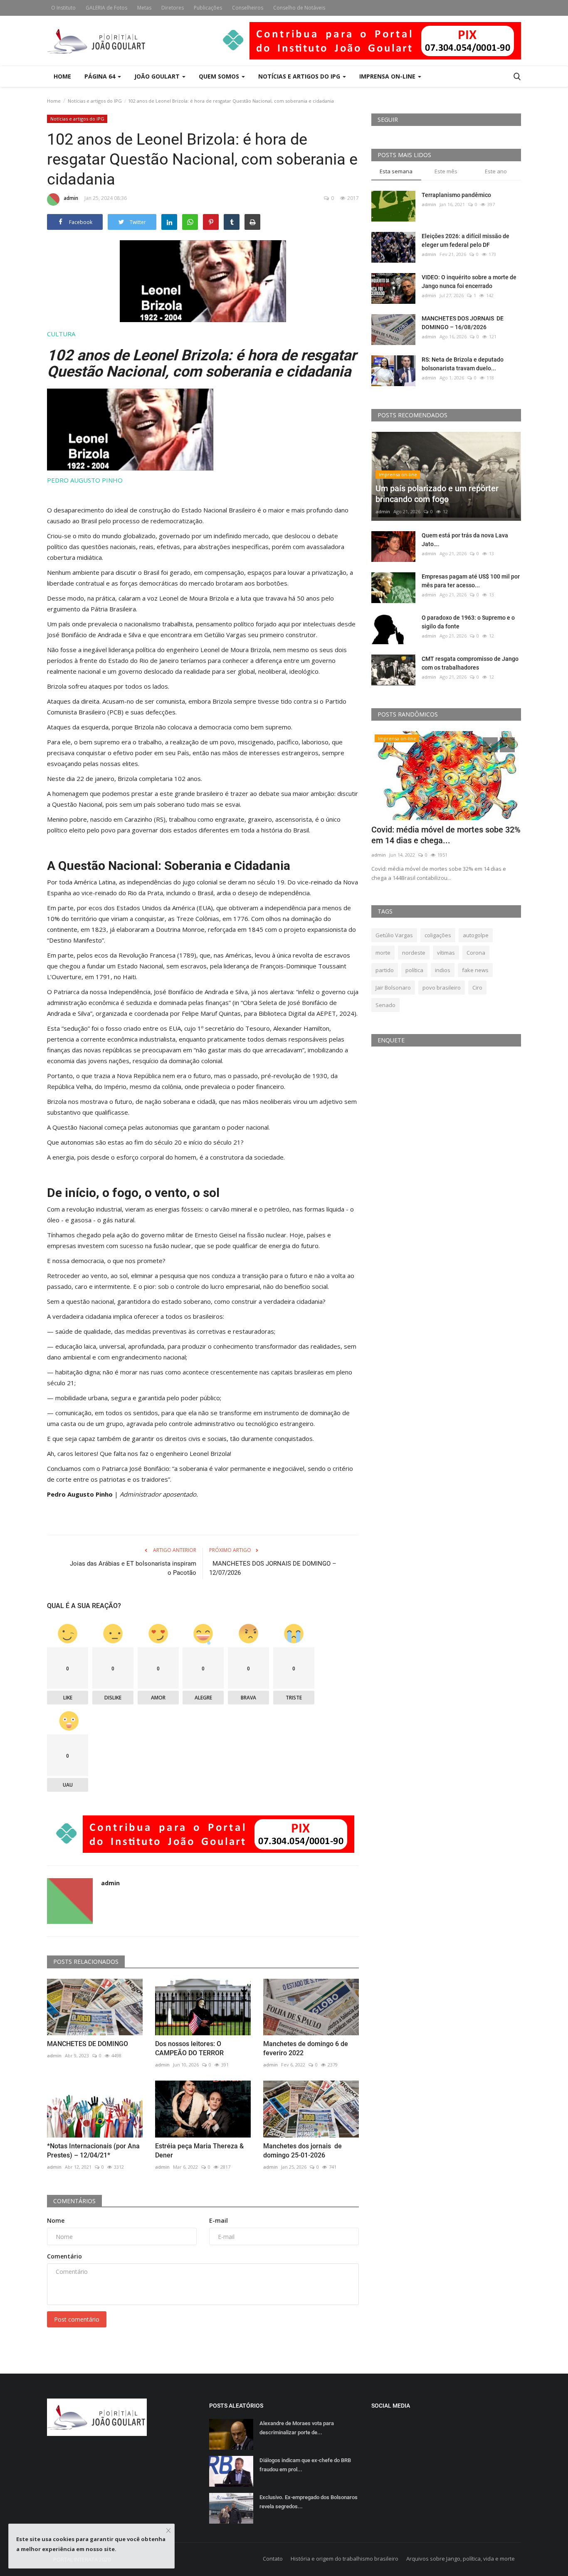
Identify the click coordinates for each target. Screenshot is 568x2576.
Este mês (446, 171)
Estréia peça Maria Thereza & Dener (199, 2151)
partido (385, 970)
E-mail (219, 2220)
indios (443, 970)
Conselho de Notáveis (299, 8)
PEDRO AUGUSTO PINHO (85, 480)
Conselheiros (248, 8)
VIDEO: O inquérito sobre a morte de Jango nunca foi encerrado (469, 282)
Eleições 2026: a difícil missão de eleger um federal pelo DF (466, 240)
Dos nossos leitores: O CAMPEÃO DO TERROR (189, 2048)
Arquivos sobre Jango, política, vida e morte (461, 2559)
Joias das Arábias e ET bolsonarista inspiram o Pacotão (133, 1568)
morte (383, 953)
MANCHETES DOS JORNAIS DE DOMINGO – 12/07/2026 (273, 1568)
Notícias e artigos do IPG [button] (300, 76)
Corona (476, 953)
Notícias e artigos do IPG (95, 101)
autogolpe (476, 935)
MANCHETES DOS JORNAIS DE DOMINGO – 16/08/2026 (463, 323)
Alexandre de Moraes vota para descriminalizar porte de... (297, 2428)
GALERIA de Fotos (106, 8)
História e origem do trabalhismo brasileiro (345, 2559)
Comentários (74, 2201)
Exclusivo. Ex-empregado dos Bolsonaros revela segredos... (309, 2502)
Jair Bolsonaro (393, 988)
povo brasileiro (442, 988)
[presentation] (490, 745)
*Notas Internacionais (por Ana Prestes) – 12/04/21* (93, 2151)
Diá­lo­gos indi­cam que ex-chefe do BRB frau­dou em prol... (305, 2465)
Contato (273, 2559)
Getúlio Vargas (394, 935)
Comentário (64, 2256)
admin (71, 198)
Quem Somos (220, 76)
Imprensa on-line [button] (388, 76)
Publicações (208, 8)
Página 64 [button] (101, 76)
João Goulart (158, 76)
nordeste (414, 953)
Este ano (496, 171)
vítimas (446, 953)
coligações (438, 935)
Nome (56, 2220)
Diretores (173, 8)
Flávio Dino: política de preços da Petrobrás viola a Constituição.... (432, 835)
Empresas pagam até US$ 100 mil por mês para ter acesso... (471, 581)
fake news (475, 970)
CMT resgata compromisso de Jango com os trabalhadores (470, 663)
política (414, 970)
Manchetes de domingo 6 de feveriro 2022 (306, 2048)
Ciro (477, 988)
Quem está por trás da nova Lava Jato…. (465, 540)
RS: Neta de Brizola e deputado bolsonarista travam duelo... (463, 364)
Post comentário (77, 2319)
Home (62, 76)
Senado (385, 1005)
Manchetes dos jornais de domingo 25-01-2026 (303, 2151)
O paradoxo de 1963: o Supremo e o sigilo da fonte (468, 622)
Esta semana (396, 171)
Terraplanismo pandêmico (456, 195)
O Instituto (63, 8)
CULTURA (61, 334)
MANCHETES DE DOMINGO (88, 2044)
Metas (144, 8)
